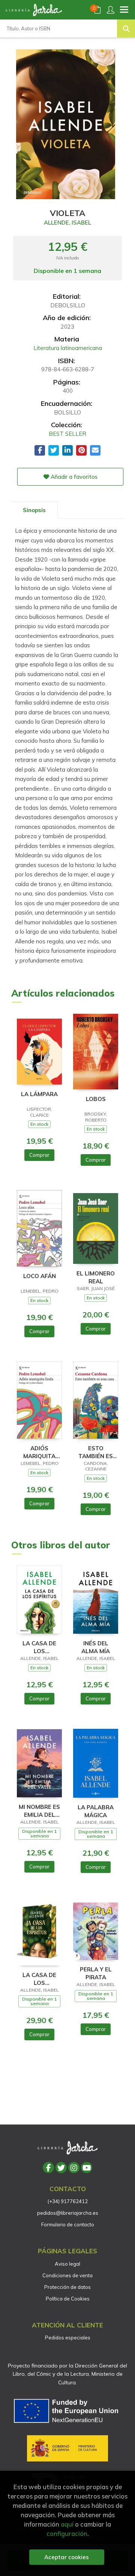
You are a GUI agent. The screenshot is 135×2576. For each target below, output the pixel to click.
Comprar (39, 1155)
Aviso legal (67, 2264)
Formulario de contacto (68, 2224)
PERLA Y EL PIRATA (96, 1973)
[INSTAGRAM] (74, 2168)
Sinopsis (34, 510)
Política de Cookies (68, 2299)
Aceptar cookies (67, 2557)
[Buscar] (126, 28)
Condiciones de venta (67, 2275)
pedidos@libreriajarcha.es (68, 2213)
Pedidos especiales (68, 2338)
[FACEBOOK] (48, 2168)
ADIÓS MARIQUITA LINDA (39, 1452)
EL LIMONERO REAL (96, 1277)
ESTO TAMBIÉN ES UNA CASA (96, 1452)
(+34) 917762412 (68, 2201)
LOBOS (96, 1099)
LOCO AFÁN (40, 1276)
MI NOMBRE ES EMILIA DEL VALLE (39, 1811)
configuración (67, 2534)
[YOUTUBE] (87, 2168)
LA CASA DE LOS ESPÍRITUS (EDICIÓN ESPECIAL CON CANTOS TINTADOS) (40, 1979)
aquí (67, 2524)
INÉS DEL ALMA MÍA (96, 1647)
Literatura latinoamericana (68, 348)
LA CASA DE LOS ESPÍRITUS (39, 1647)
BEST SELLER (67, 434)
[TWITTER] (61, 2168)
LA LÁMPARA (39, 1094)
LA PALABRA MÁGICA (96, 1811)
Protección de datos (67, 2287)
